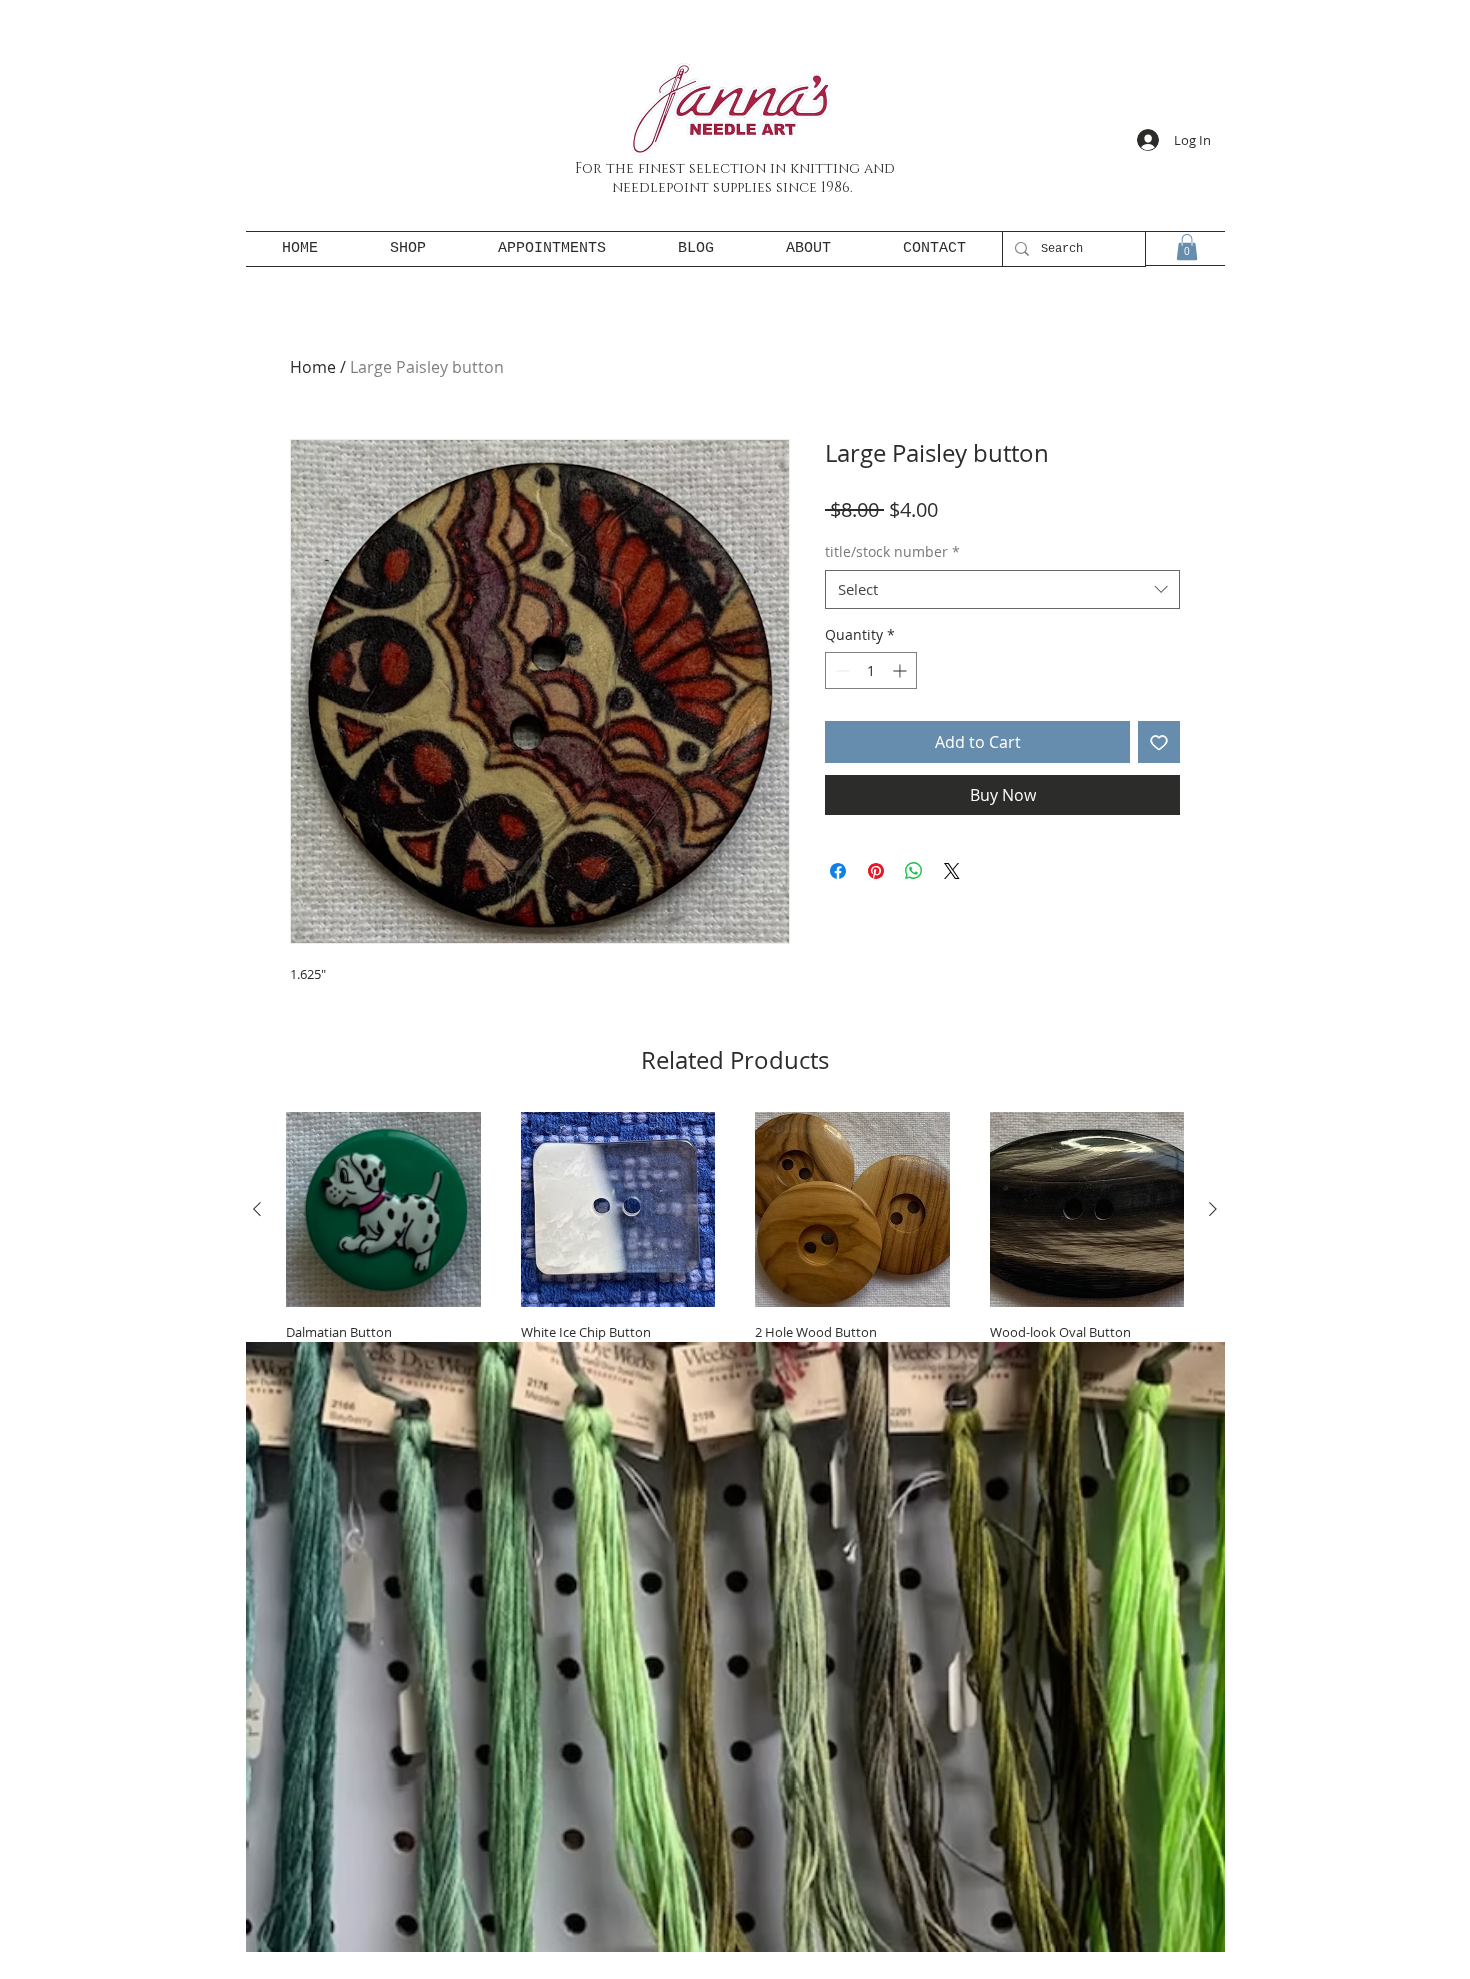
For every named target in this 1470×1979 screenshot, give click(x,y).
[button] (1187, 247)
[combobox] (1002, 589)
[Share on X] (952, 871)
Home (313, 367)
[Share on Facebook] (838, 871)
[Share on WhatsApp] (914, 871)
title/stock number (892, 551)
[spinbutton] (871, 670)
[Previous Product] (257, 1209)
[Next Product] (1213, 1209)
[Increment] (901, 670)
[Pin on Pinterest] (876, 871)
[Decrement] (840, 670)
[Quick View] (383, 1209)
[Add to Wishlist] (1159, 742)
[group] (735, 1275)
